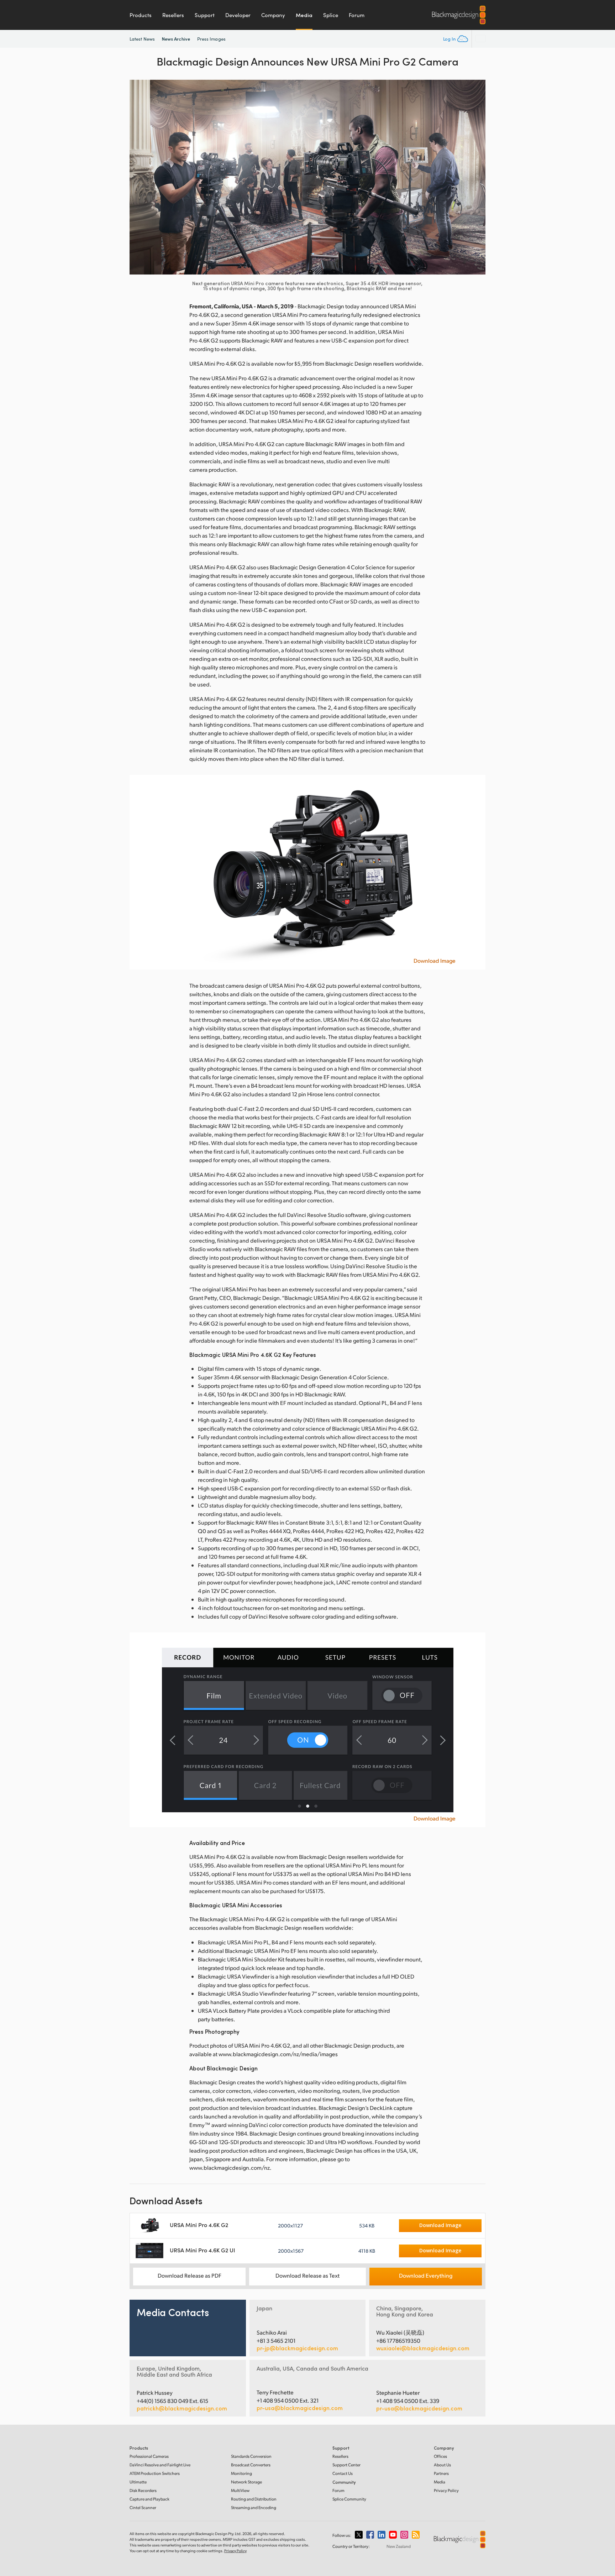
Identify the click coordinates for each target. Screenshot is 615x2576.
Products (141, 15)
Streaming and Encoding (254, 2507)
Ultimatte (138, 2482)
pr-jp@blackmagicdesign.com (297, 2348)
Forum (357, 15)
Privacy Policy (446, 2490)
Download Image (435, 961)
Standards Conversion (251, 2456)
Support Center (346, 2465)
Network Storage (246, 2482)
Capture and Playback (149, 2499)
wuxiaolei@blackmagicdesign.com (423, 2348)
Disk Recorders (143, 2490)
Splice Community (349, 2499)
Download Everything (426, 2275)
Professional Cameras (149, 2456)
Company (273, 15)
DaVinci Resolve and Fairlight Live (160, 2465)
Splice (331, 15)
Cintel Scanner (143, 2507)
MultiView (240, 2490)
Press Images (211, 39)
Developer (238, 15)
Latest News (142, 39)
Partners (441, 2473)
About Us (442, 2465)
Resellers (173, 15)
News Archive (176, 39)
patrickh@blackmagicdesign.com (182, 2408)
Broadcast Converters (251, 2465)
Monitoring (241, 2473)
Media (304, 15)
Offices (440, 2456)
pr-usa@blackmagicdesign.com (300, 2408)
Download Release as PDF (190, 2275)
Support (205, 15)
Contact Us (343, 2473)
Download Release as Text (307, 2275)
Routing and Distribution (254, 2499)
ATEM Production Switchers (155, 2473)
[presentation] (140, 177)
